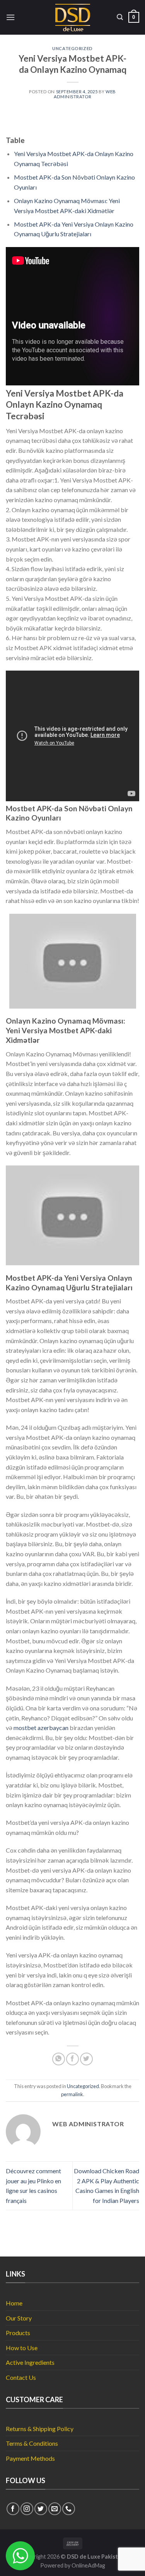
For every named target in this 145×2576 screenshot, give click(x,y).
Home (14, 2303)
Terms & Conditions (32, 2443)
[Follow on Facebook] (13, 2509)
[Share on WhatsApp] (59, 2059)
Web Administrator (85, 94)
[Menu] (10, 17)
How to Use (22, 2348)
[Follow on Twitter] (41, 2509)
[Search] (120, 17)
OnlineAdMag (88, 2565)
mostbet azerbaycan (41, 1728)
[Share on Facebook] (72, 2059)
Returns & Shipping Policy (40, 2429)
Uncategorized (72, 48)
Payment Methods (30, 2458)
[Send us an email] (55, 2509)
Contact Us (21, 2377)
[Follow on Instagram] (27, 2509)
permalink (72, 2094)
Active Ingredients (30, 2362)
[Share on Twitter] (86, 2059)
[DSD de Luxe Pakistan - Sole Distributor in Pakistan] (72, 18)
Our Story (19, 2318)
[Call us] (69, 2509)
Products (18, 2333)
